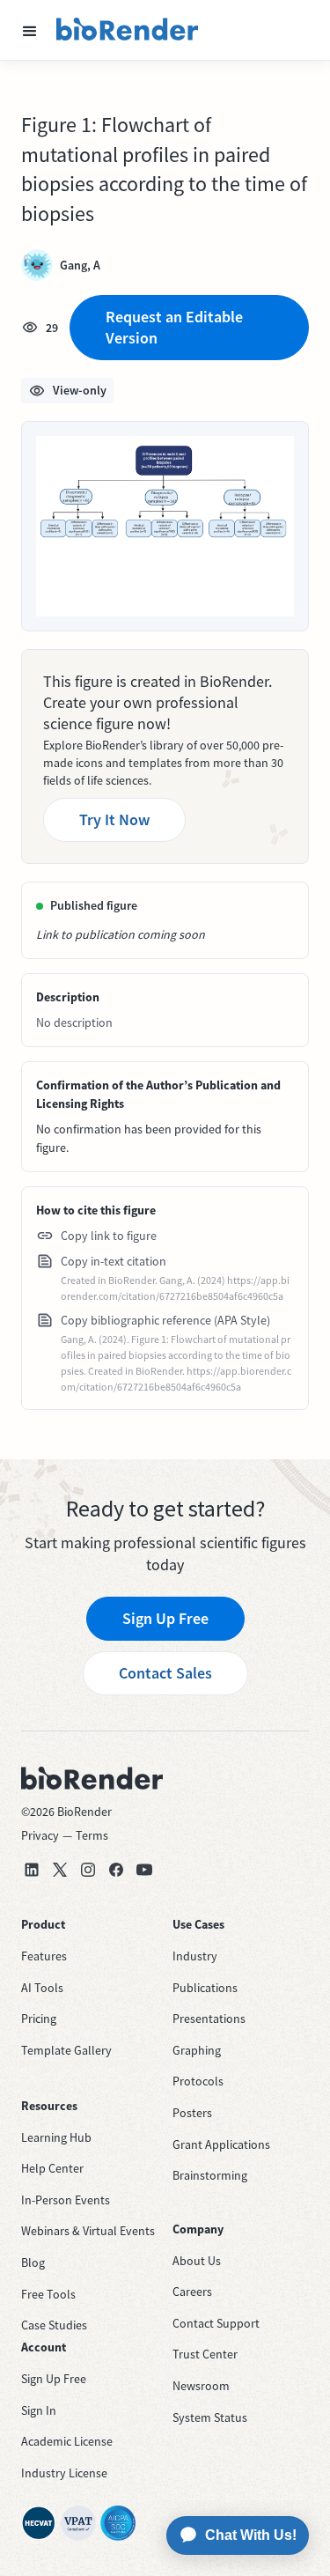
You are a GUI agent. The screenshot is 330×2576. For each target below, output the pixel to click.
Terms (92, 1835)
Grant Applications (221, 2144)
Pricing (39, 2019)
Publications (205, 1988)
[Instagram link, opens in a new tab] (88, 1870)
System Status (210, 2417)
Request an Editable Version (174, 327)
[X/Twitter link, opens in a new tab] (60, 1870)
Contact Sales (165, 1673)
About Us (197, 2261)
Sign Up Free (165, 1618)
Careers (192, 2292)
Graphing (197, 2050)
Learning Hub (56, 2137)
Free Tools (48, 2294)
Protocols (198, 2081)
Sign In (39, 2410)
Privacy (40, 1835)
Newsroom (201, 2386)
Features (44, 1956)
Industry (195, 1956)
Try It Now (114, 819)
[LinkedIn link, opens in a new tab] (32, 1870)
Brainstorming (210, 2175)
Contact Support (216, 2323)
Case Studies (54, 2325)
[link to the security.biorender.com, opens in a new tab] (39, 2523)
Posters (192, 2113)
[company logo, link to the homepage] (128, 30)
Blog (33, 2262)
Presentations (209, 2019)
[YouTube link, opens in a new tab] (144, 1870)
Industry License (64, 2473)
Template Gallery (66, 2050)
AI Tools (42, 1988)
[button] (30, 30)
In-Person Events (66, 2200)
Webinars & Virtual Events (88, 2231)
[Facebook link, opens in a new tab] (116, 1870)
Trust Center (205, 2354)
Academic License (67, 2441)
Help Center (52, 2168)
